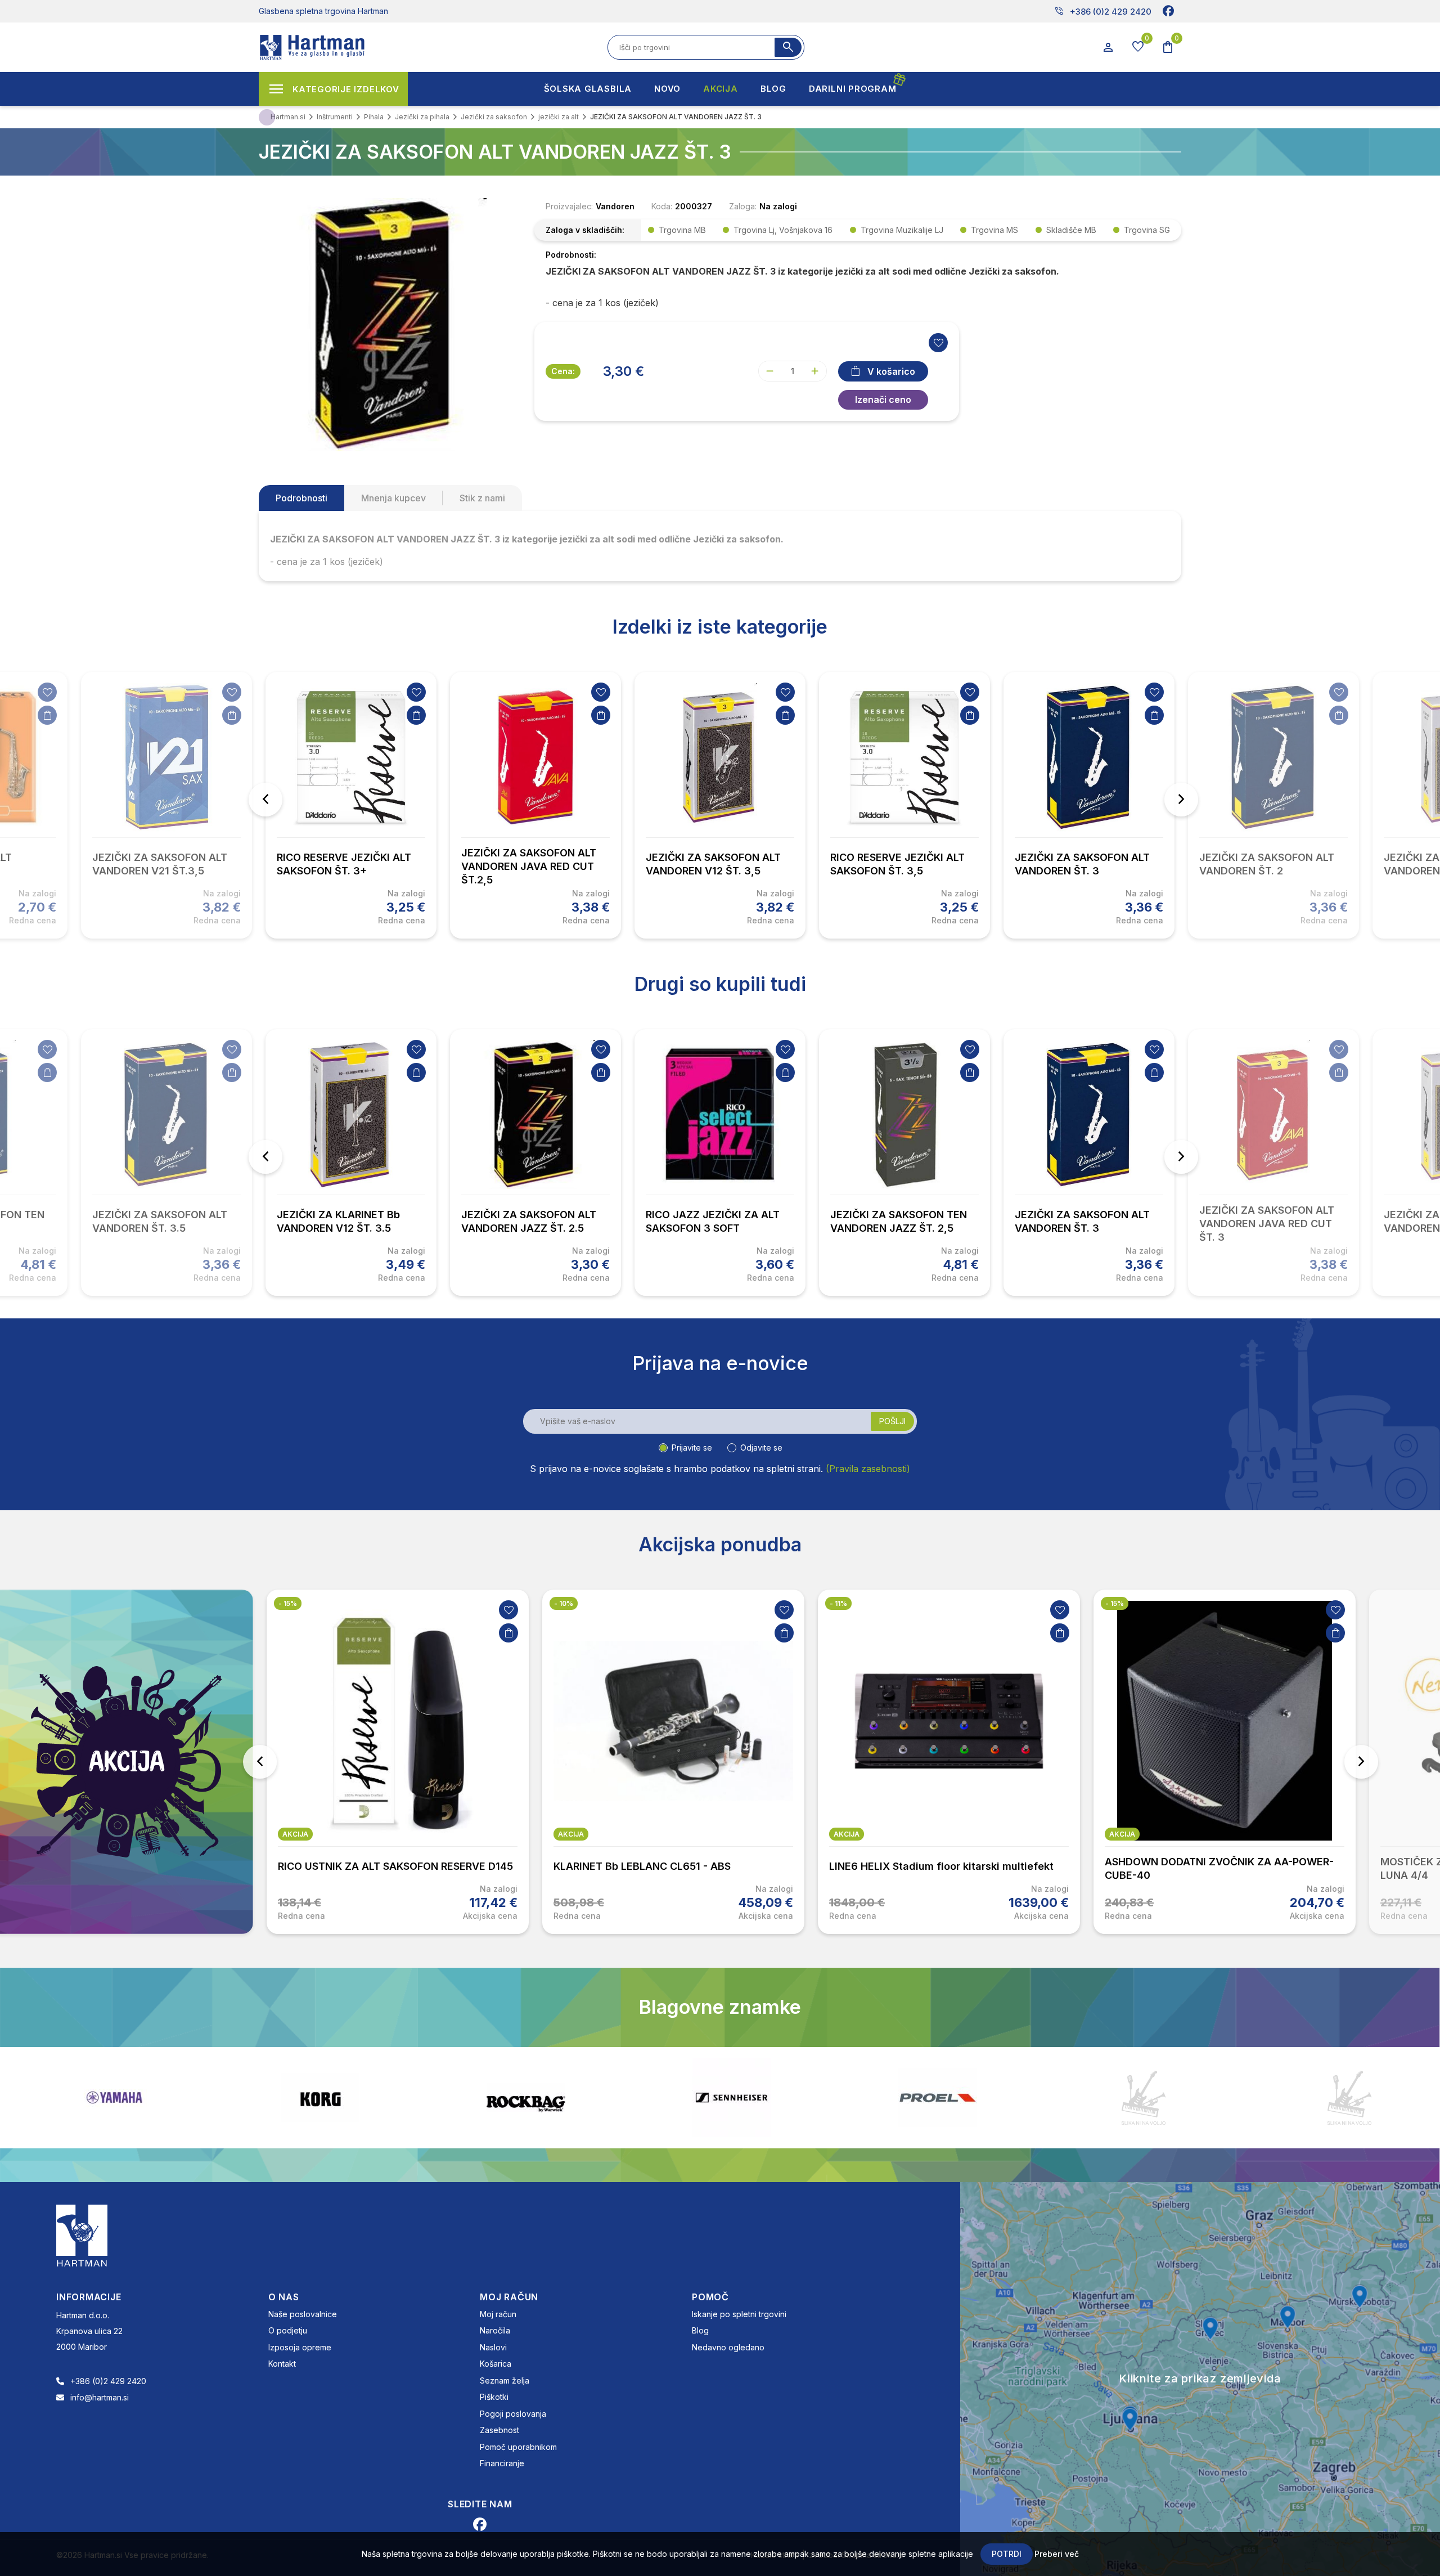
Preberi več (1057, 2554)
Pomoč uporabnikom (518, 2447)
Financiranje (502, 2463)
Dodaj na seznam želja (47, 692)
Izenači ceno (883, 400)
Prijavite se (692, 1448)
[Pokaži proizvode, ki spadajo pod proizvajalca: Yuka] (1144, 2098)
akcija (295, 1834)
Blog (700, 2330)
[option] (351, 805)
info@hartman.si (100, 2397)
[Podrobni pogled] (385, 324)
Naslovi (493, 2347)
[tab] (301, 498)
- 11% (838, 1603)
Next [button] (1181, 800)
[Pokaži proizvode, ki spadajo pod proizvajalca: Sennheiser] (526, 2098)
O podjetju (288, 2330)
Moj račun (498, 2314)
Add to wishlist (938, 343)
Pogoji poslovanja (513, 2414)
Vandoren (615, 206)
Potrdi (1007, 2554)
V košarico (891, 371)
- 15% (288, 1603)
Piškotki (494, 2397)
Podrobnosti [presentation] (301, 498)
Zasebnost (499, 2430)
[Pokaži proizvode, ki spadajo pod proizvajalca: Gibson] (1349, 2098)
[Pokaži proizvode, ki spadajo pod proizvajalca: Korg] (114, 2098)
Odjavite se (761, 1448)
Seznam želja (505, 2380)
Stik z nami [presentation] (482, 498)
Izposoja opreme (300, 2347)
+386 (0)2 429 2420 (1103, 11)
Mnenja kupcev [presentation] (393, 498)
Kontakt (282, 2364)
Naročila (495, 2330)
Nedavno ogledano (728, 2347)
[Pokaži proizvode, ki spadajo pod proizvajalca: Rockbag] (320, 2098)
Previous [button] (265, 800)
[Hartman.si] (82, 2234)
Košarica (496, 2364)
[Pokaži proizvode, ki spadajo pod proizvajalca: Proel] (732, 2097)
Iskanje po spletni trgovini (739, 2314)
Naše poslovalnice (303, 2314)
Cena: (563, 371)
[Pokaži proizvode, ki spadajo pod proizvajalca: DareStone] (938, 2098)
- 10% (564, 1603)
